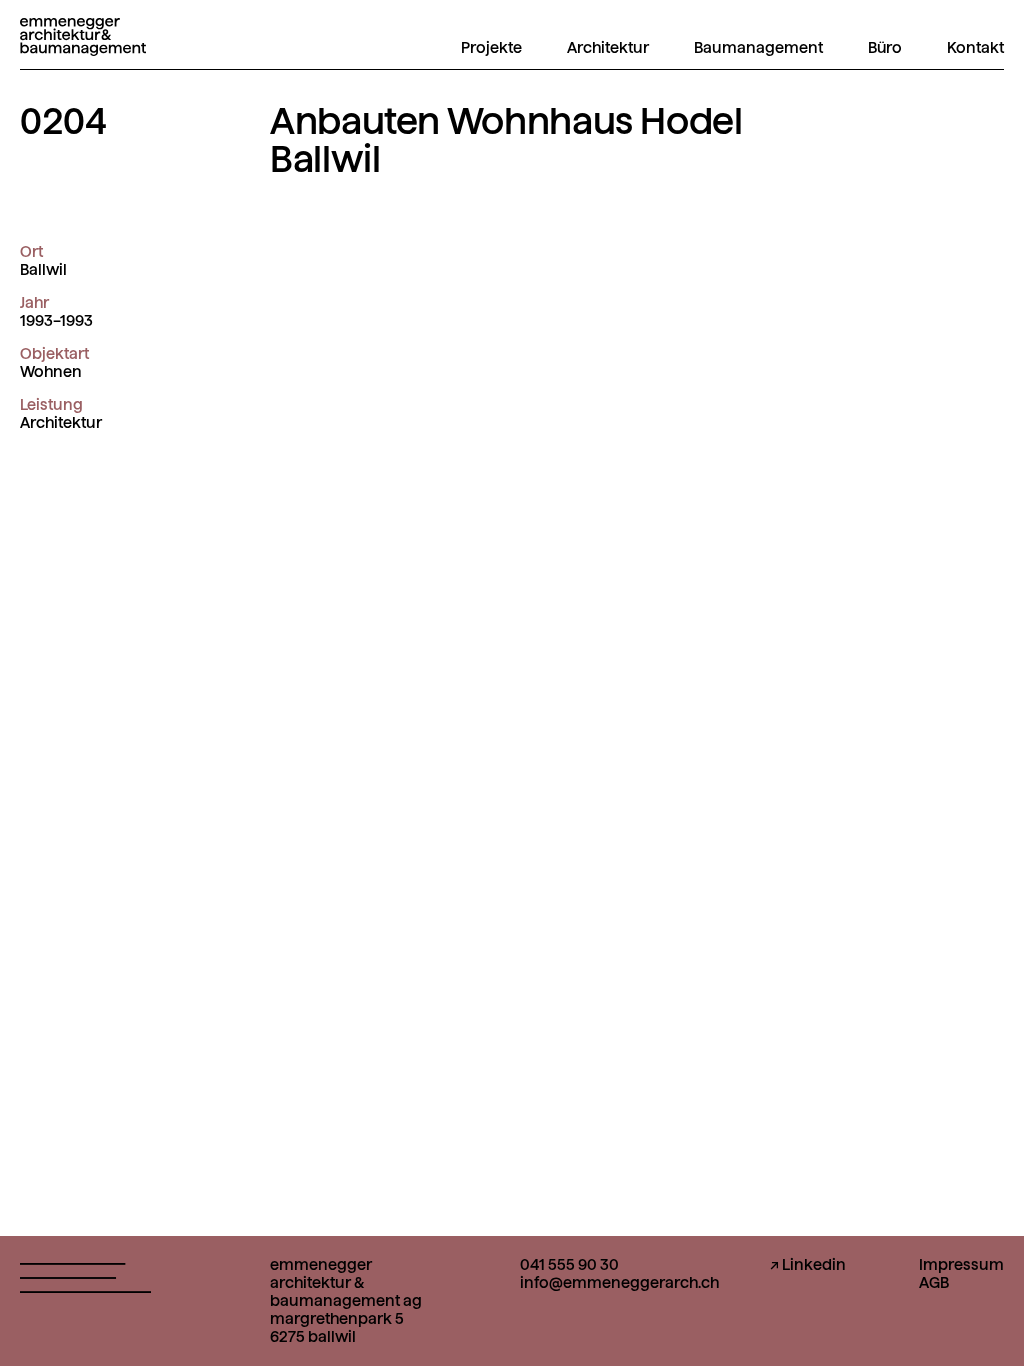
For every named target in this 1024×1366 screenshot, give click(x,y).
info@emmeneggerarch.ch (619, 1283)
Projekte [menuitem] (491, 48)
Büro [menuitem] (885, 48)
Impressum (961, 1265)
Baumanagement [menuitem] (758, 48)
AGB (934, 1283)
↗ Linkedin (808, 1265)
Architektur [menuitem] (608, 48)
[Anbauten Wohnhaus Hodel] (83, 43)
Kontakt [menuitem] (975, 48)
